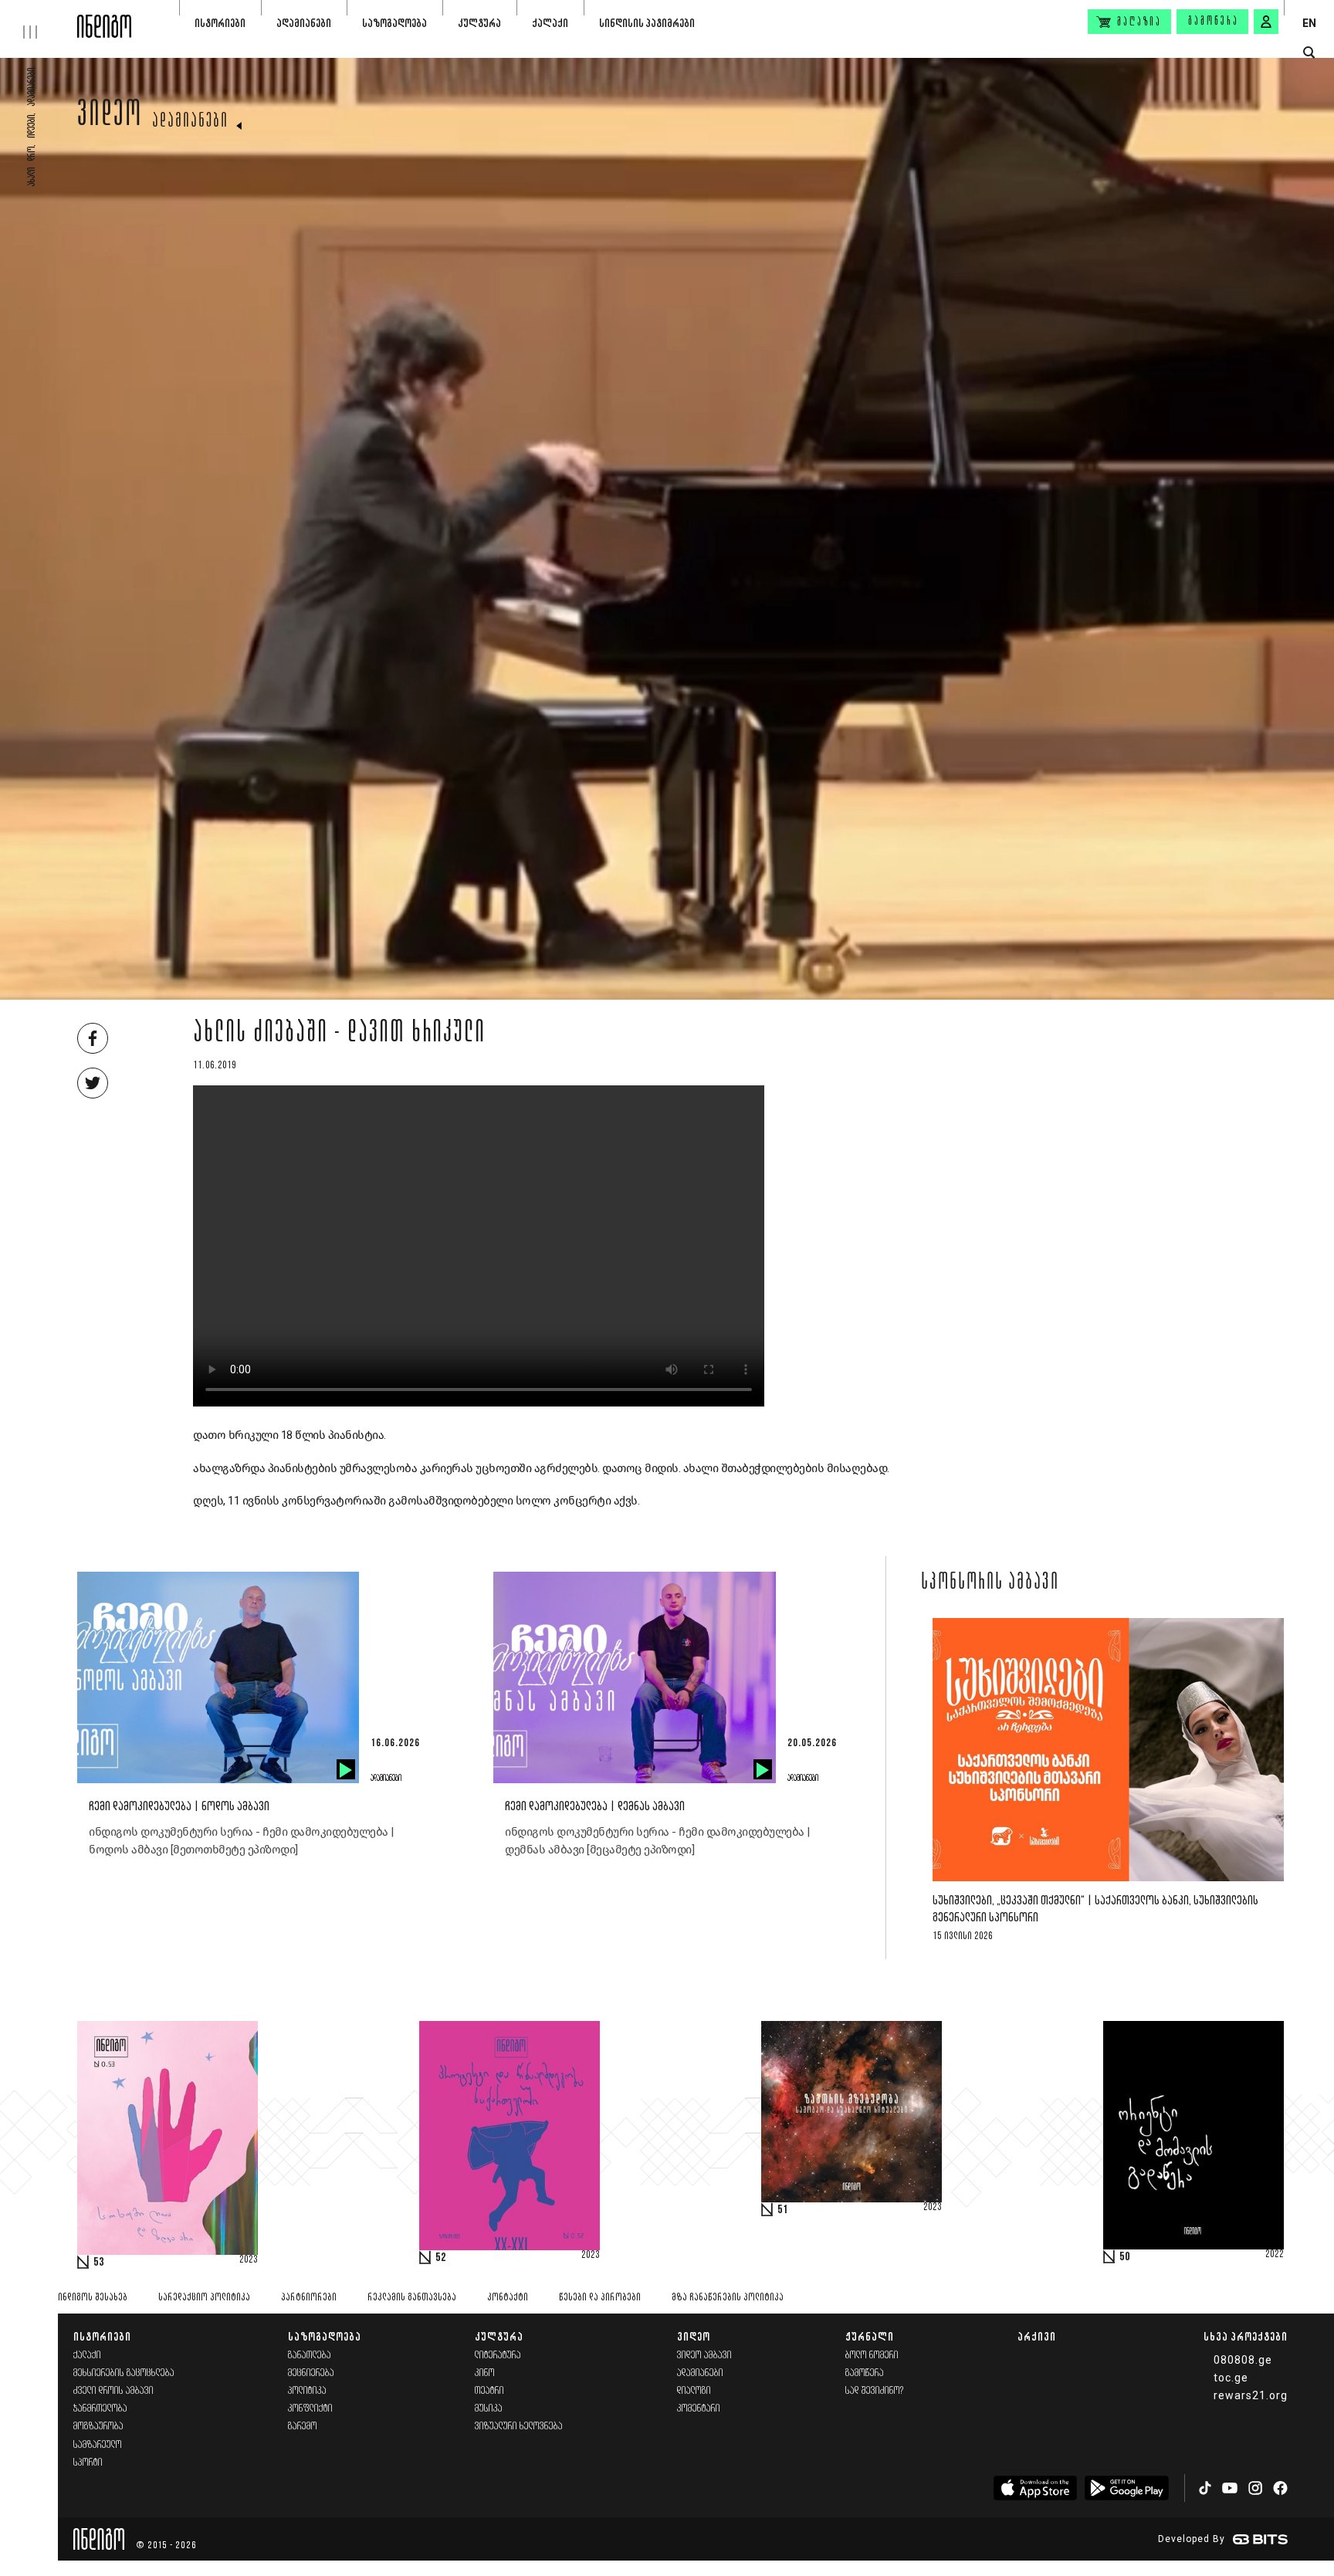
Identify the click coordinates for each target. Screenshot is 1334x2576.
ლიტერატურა (498, 2356)
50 (1125, 2257)
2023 (249, 2260)
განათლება (310, 2356)
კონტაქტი (508, 2298)
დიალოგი (694, 2391)
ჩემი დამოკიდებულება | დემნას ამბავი (595, 1807)
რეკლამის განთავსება (412, 2298)
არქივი (1037, 2336)
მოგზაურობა (98, 2427)
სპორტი (88, 2463)
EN (1309, 23)
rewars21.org (1251, 2395)
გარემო (303, 2427)
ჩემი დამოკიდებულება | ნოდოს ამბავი (179, 1807)
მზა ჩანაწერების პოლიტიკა (728, 2298)
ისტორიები (220, 23)
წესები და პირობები (600, 2298)
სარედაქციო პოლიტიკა (204, 2298)
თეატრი (489, 2391)
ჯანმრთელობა (100, 2409)
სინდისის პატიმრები (647, 23)
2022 (1275, 2255)
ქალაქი (550, 23)
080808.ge (1243, 2360)
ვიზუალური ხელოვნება (519, 2427)
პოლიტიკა (307, 2391)
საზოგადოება (394, 23)
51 (783, 2210)
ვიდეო (110, 117)
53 (99, 2263)
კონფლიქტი (310, 2409)
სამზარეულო (98, 2445)
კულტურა (479, 23)
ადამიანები (304, 23)
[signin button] (1266, 22)
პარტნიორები (309, 2298)
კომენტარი (699, 2409)
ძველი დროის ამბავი (113, 2391)
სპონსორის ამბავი (990, 1583)
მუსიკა (489, 2409)
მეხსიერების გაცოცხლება (124, 2373)
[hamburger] (39, 19)
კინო (485, 2373)
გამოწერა (1214, 22)
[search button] (1309, 53)
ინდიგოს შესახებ (93, 2298)
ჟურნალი (870, 2336)
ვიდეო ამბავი (704, 2356)
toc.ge (1231, 2378)
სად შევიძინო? (875, 2391)
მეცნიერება (311, 2373)
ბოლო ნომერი (872, 2356)
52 (441, 2258)
